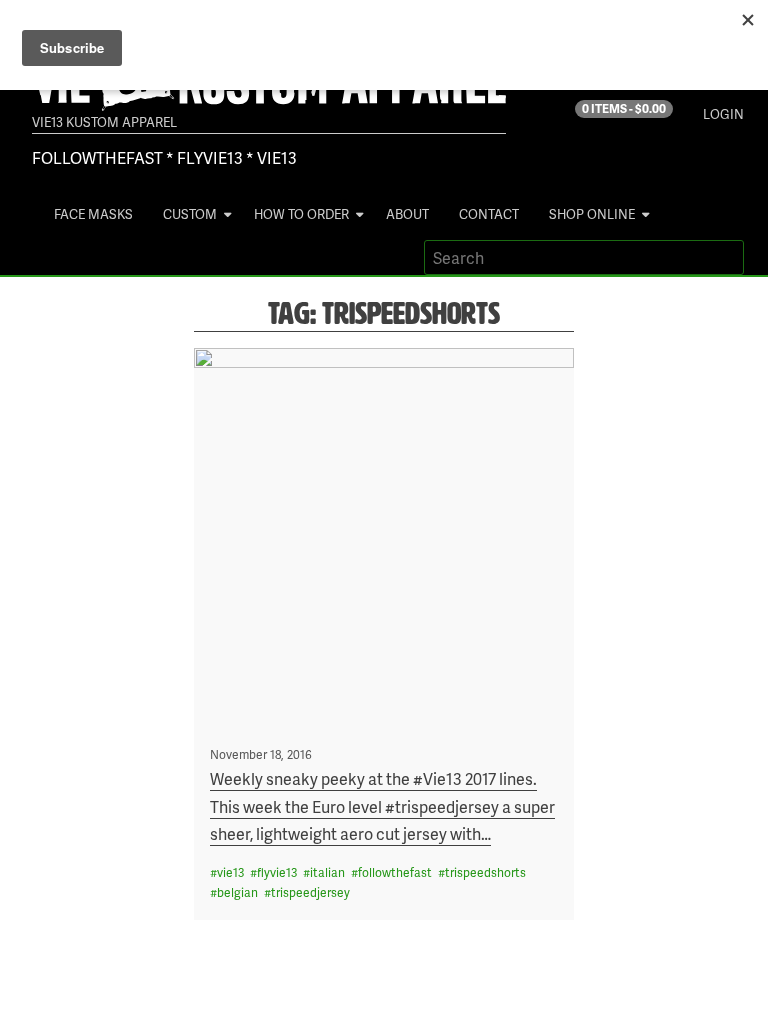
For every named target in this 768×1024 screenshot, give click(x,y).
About (407, 214)
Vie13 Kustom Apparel (104, 122)
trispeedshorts (485, 872)
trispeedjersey (310, 892)
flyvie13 (277, 872)
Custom (190, 214)
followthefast (395, 872)
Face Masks (93, 214)
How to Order (301, 214)
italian (327, 872)
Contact (489, 214)
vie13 (230, 872)
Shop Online (592, 214)
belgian (237, 892)
